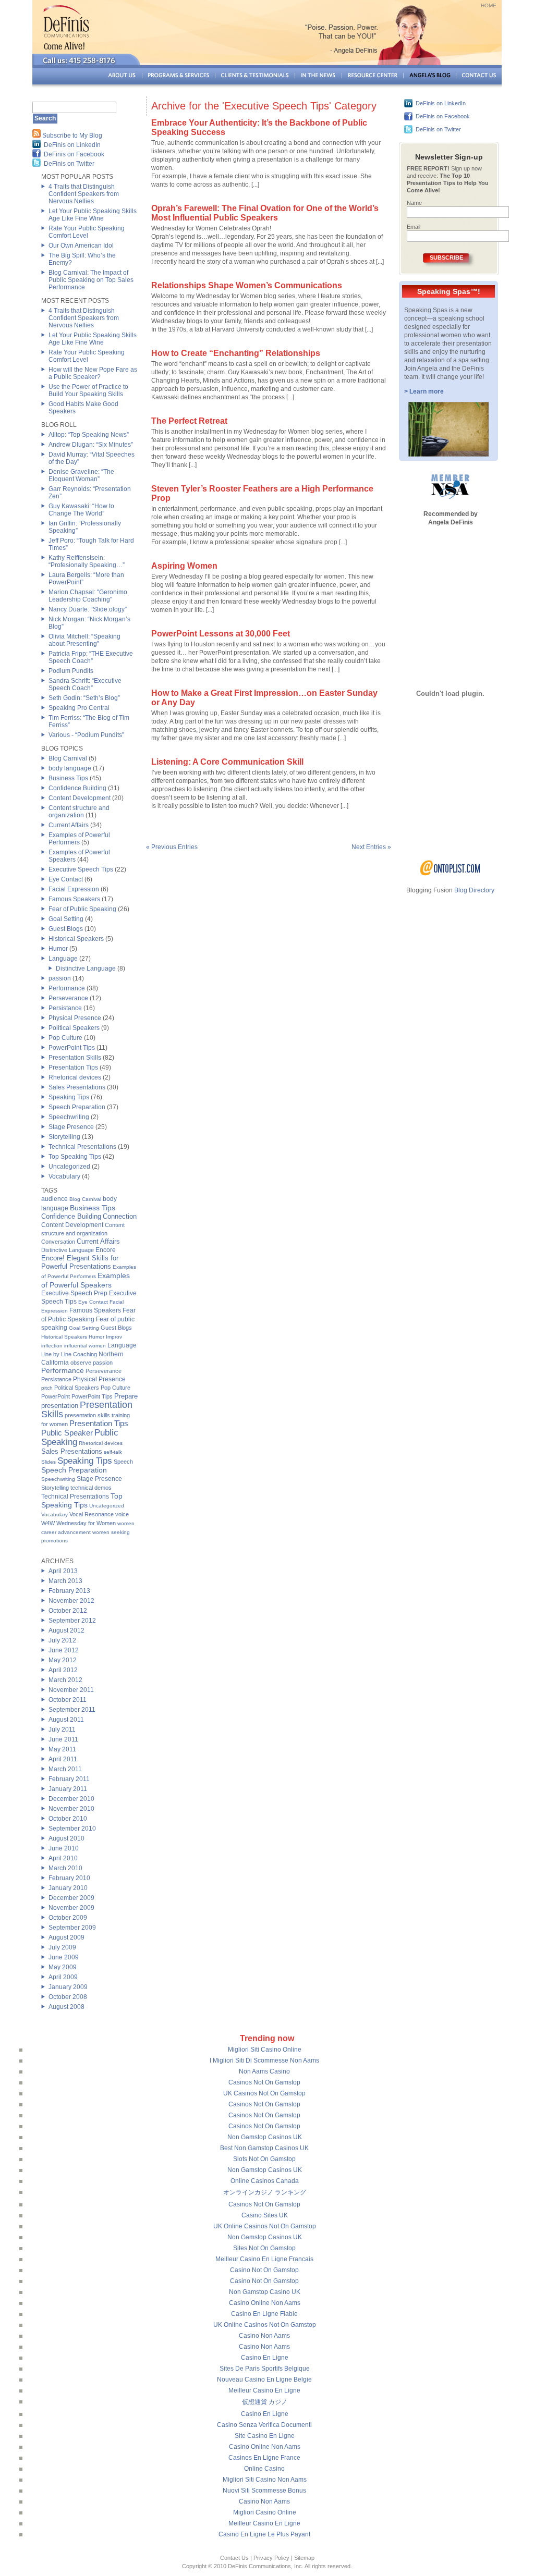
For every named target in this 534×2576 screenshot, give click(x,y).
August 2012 (66, 1630)
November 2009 (71, 1908)
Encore (106, 1250)
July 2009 (62, 1947)
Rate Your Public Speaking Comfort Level (87, 232)
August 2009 (66, 1937)
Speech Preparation (77, 1107)
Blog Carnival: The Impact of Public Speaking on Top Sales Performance (91, 280)
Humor (58, 949)
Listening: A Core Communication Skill (227, 762)
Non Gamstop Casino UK (265, 2292)
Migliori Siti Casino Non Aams (265, 2480)
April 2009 (63, 1977)
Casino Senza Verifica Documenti (264, 2425)
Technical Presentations (82, 1147)
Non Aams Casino (264, 2071)
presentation (60, 1406)
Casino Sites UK (265, 2215)
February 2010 (69, 1878)
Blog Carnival (68, 758)
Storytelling (64, 1137)
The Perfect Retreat (189, 421)
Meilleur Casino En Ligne (264, 2390)
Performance (67, 988)
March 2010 (65, 1868)
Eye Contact (66, 879)
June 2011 (63, 1739)
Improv (114, 1337)
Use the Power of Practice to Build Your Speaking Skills (88, 390)
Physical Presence (75, 1018)
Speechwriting (69, 1117)
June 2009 (64, 1957)
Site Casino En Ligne (265, 2436)
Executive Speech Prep (74, 1293)
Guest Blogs (66, 929)
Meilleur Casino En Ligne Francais (264, 2259)
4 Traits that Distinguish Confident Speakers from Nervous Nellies (84, 194)
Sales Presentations (77, 1087)
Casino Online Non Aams (265, 2303)
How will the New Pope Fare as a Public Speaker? (93, 373)
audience (54, 1199)
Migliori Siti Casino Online (265, 2050)
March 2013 (65, 1581)
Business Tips (68, 778)
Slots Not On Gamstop (264, 2159)
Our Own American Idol (81, 246)
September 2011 (72, 1710)
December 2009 (71, 1898)
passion (60, 978)
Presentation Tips (73, 1068)
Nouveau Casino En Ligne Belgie (264, 2379)
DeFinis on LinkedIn (72, 145)
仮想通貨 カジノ (265, 2402)
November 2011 (71, 1690)
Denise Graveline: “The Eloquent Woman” (81, 475)
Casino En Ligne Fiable (264, 2314)
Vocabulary (64, 1176)
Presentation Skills (75, 1058)
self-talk (113, 1452)
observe (81, 1363)
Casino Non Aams (264, 2336)
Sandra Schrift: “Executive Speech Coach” (85, 684)
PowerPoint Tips (72, 1048)
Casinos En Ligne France (264, 2458)
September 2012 (72, 1621)
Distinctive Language (86, 968)
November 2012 (71, 1601)
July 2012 (62, 1640)
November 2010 (71, 1809)
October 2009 (68, 1918)
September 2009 (72, 1928)
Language (63, 959)
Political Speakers (74, 1028)
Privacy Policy (271, 2558)
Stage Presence (71, 1127)
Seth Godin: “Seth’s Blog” (84, 698)
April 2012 (63, 1670)
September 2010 (72, 1829)
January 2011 (68, 1789)
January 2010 (68, 1888)
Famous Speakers (74, 899)
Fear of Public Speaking (82, 909)
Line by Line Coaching (69, 1354)
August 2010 (66, 1838)
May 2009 (63, 1967)
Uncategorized (69, 1167)
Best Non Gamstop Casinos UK (264, 2148)
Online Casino (264, 2469)
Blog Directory (474, 890)
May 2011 (62, 1749)
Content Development (80, 798)
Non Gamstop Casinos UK (265, 2137)
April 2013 (63, 1571)
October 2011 (68, 1700)
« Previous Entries (172, 847)
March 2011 (65, 1769)
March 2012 (65, 1680)
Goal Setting (66, 919)
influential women (85, 1346)
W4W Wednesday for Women (78, 1523)
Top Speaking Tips (75, 1157)
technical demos (91, 1488)
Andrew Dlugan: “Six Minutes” (91, 445)
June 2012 (64, 1650)
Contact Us (234, 2558)
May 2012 (63, 1660)
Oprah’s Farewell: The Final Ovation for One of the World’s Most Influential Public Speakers (265, 213)
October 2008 (68, 1997)
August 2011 (66, 1720)
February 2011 (69, 1779)
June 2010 (64, 1848)
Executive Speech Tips (81, 869)
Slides (48, 1462)
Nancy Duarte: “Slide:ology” (88, 609)
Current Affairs (69, 825)
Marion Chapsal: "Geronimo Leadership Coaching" (88, 596)
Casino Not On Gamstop (264, 2270)
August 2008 (66, 2007)
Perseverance (68, 998)
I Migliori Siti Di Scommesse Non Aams (264, 2060)
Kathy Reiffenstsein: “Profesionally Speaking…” (87, 561)
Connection (120, 1216)
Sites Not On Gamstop (264, 2248)
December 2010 (71, 1799)
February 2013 (69, 1591)
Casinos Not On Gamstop (264, 2082)
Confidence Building (77, 788)
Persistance (65, 1008)
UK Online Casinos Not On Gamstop (265, 2226)
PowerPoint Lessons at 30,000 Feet (221, 634)
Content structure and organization (79, 812)
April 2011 (63, 1759)
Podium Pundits (71, 671)
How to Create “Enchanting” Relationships (236, 353)
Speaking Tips (69, 1097)
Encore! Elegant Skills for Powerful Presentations (80, 1262)
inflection (52, 1346)
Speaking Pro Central (79, 708)
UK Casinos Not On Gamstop (264, 2093)
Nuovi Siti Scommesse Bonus (264, 2491)
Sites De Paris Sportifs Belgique (265, 2369)
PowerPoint (56, 1396)
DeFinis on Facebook (74, 154)
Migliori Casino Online (265, 2512)
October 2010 (68, 1819)
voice (122, 1514)
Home (489, 5)
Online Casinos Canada (265, 2181)
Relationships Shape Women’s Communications (247, 285)
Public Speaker (67, 1433)
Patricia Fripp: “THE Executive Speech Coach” (91, 657)
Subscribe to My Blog (72, 136)
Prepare (126, 1396)
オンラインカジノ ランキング (265, 2192)
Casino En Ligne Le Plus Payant (264, 2534)
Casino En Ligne (265, 2358)
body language (70, 768)
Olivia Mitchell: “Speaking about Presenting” (84, 640)
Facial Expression (74, 889)
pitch (47, 1388)
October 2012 (68, 1611)
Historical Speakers (76, 939)
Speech (123, 1462)
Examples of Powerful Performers (79, 839)
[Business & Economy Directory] (450, 874)
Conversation (58, 1242)
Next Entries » (371, 847)
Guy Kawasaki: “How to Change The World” (81, 510)
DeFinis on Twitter (69, 164)
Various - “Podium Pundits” (86, 735)
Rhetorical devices (75, 1077)
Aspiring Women (184, 566)
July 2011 (62, 1729)
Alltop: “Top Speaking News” (89, 435)
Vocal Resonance (92, 1514)
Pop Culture (65, 1038)
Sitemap (304, 2558)
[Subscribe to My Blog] (37, 136)
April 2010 (63, 1858)
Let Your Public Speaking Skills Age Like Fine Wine (93, 215)
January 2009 (68, 1987)
